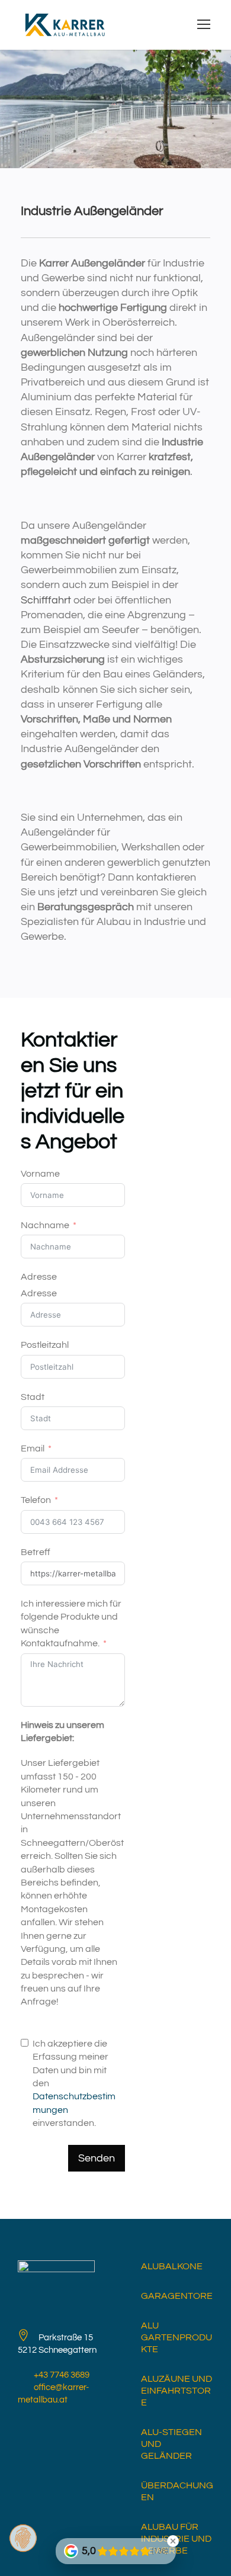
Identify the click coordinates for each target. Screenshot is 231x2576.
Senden (97, 2158)
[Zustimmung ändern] (23, 2538)
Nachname (45, 1225)
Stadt (33, 1397)
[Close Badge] (173, 2541)
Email (33, 1448)
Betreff (36, 1552)
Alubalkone (172, 2266)
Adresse (39, 1277)
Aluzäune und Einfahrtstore (177, 2391)
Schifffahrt (46, 600)
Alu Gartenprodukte (177, 2337)
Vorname (40, 1174)
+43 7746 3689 (62, 2375)
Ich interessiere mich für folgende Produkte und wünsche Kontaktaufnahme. (71, 1623)
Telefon (36, 1500)
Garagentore (177, 2296)
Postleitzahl (45, 1345)
